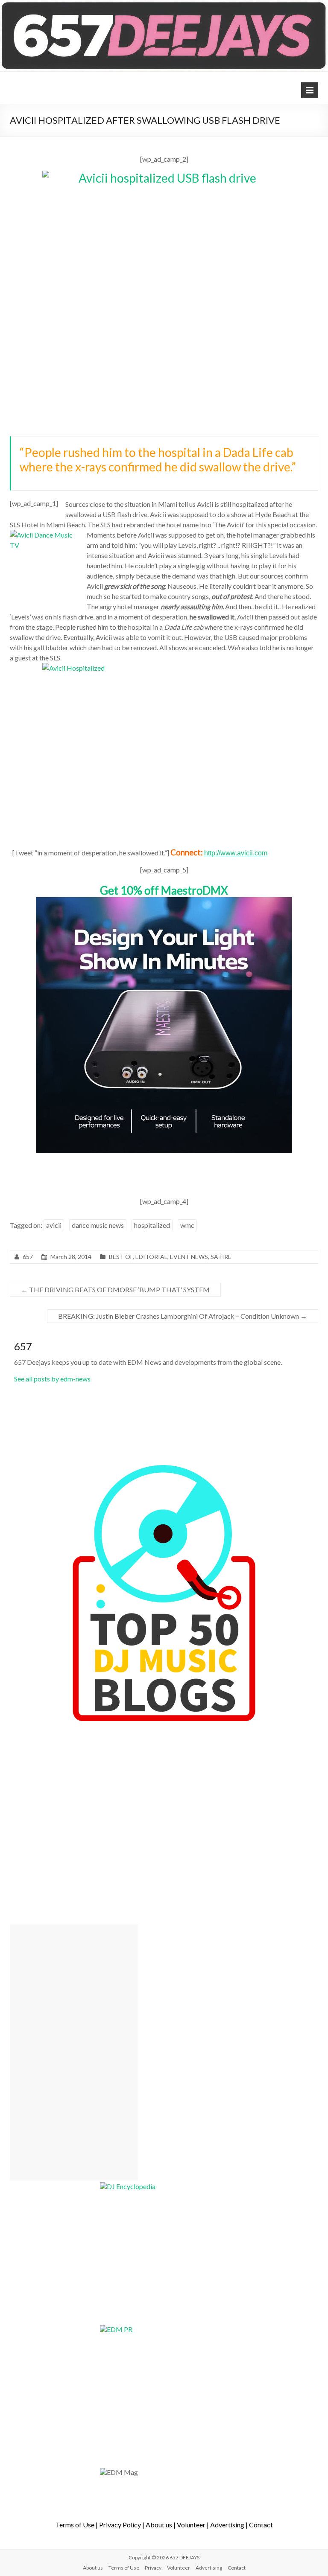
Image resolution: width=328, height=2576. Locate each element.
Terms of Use (75, 2525)
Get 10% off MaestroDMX (164, 890)
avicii (54, 1225)
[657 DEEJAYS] (164, 4)
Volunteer (191, 2525)
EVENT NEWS (189, 1257)
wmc (187, 1225)
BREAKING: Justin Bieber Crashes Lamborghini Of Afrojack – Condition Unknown (183, 1316)
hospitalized (152, 1225)
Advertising (227, 2525)
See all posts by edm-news (52, 1379)
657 (28, 1257)
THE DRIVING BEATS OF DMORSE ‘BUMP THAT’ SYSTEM (115, 1289)
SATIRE (221, 1257)
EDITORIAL (151, 1257)
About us (159, 2525)
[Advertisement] (74, 2053)
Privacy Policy (120, 2525)
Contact (261, 2525)
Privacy (153, 2568)
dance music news (98, 1225)
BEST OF (121, 1257)
